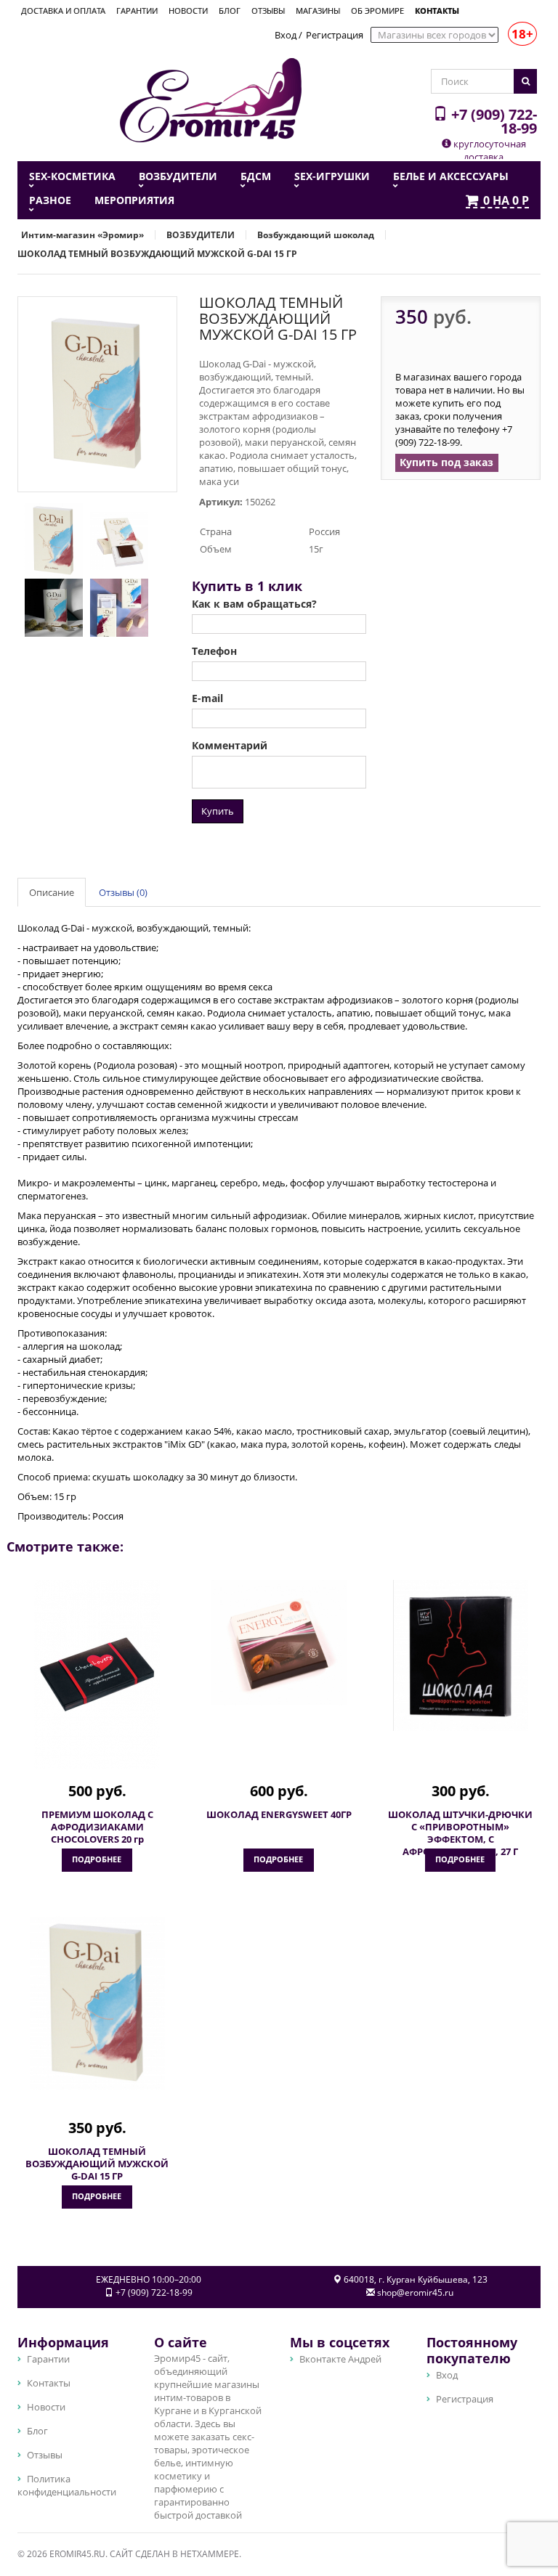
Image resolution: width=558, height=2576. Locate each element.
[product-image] (50, 540)
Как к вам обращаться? (254, 604)
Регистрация (335, 35)
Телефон (214, 651)
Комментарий (230, 746)
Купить (218, 811)
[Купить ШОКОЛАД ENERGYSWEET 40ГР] (279, 1643)
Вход (286, 35)
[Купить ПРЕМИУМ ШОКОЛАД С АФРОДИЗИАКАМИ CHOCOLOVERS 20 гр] (97, 1674)
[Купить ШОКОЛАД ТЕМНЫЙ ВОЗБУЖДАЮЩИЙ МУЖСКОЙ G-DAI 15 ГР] (97, 2004)
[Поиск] (525, 81)
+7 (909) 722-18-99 (492, 121)
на (506, 201)
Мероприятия (134, 200)
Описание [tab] (52, 892)
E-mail (207, 698)
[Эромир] (211, 99)
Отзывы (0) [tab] (123, 892)
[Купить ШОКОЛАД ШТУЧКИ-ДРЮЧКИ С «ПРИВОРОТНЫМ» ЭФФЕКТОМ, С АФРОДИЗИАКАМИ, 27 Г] (461, 1655)
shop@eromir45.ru (415, 2292)
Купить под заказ (446, 462)
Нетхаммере (210, 2554)
